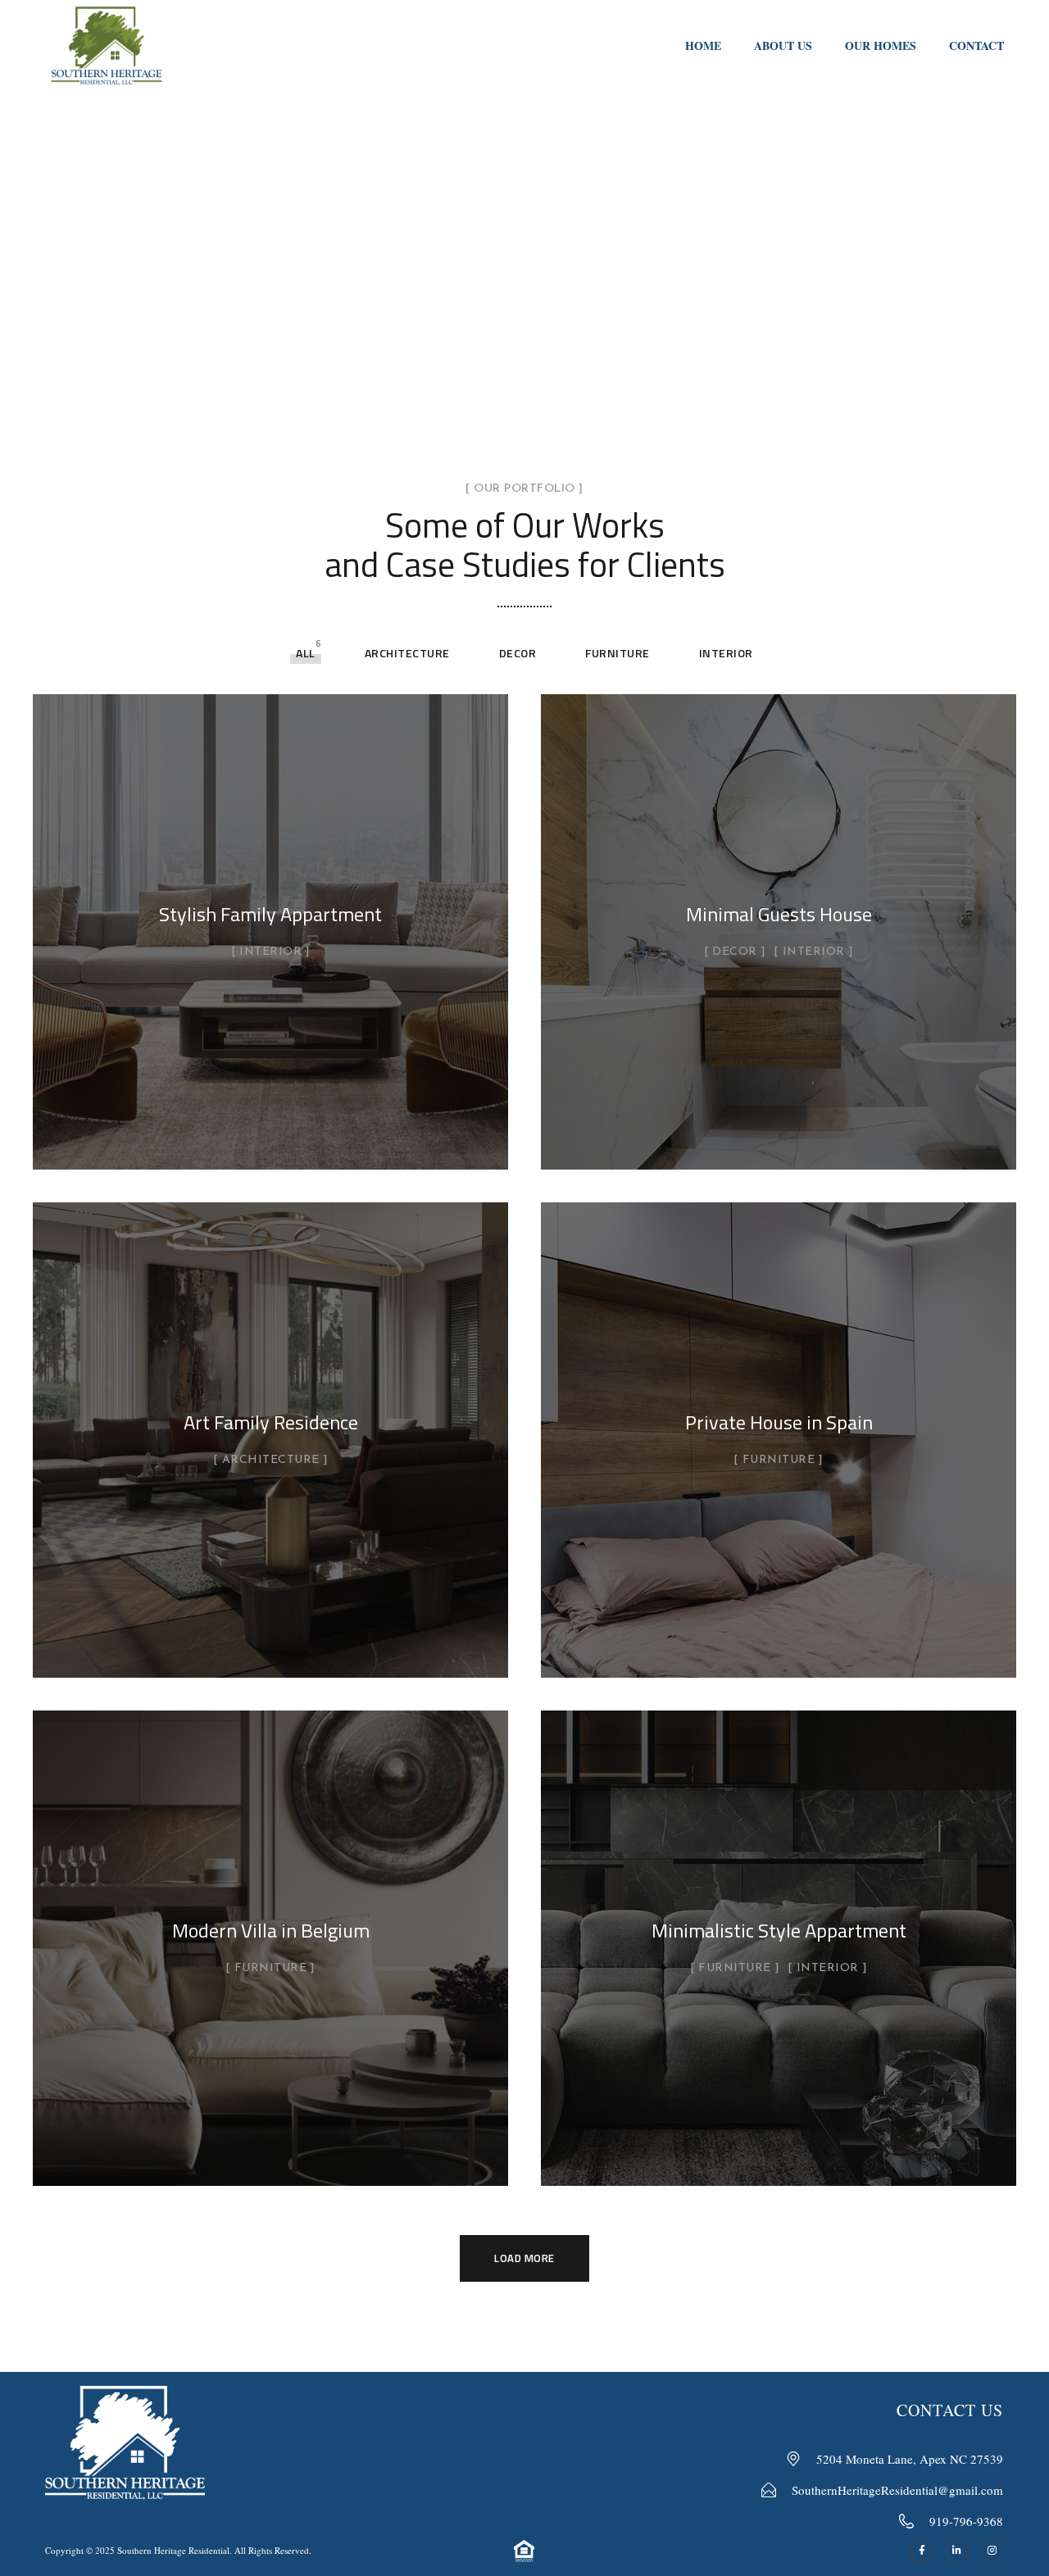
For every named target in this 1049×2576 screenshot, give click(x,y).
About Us (783, 45)
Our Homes (881, 45)
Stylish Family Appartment (270, 914)
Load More (524, 2258)
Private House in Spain (779, 1422)
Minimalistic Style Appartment (779, 1930)
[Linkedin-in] (957, 2550)
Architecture (407, 653)
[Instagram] (992, 2550)
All (306, 653)
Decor (518, 653)
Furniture (618, 653)
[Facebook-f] (922, 2550)
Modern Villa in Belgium (271, 1930)
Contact (976, 45)
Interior (726, 653)
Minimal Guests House (779, 914)
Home (703, 45)
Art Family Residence (271, 1422)
